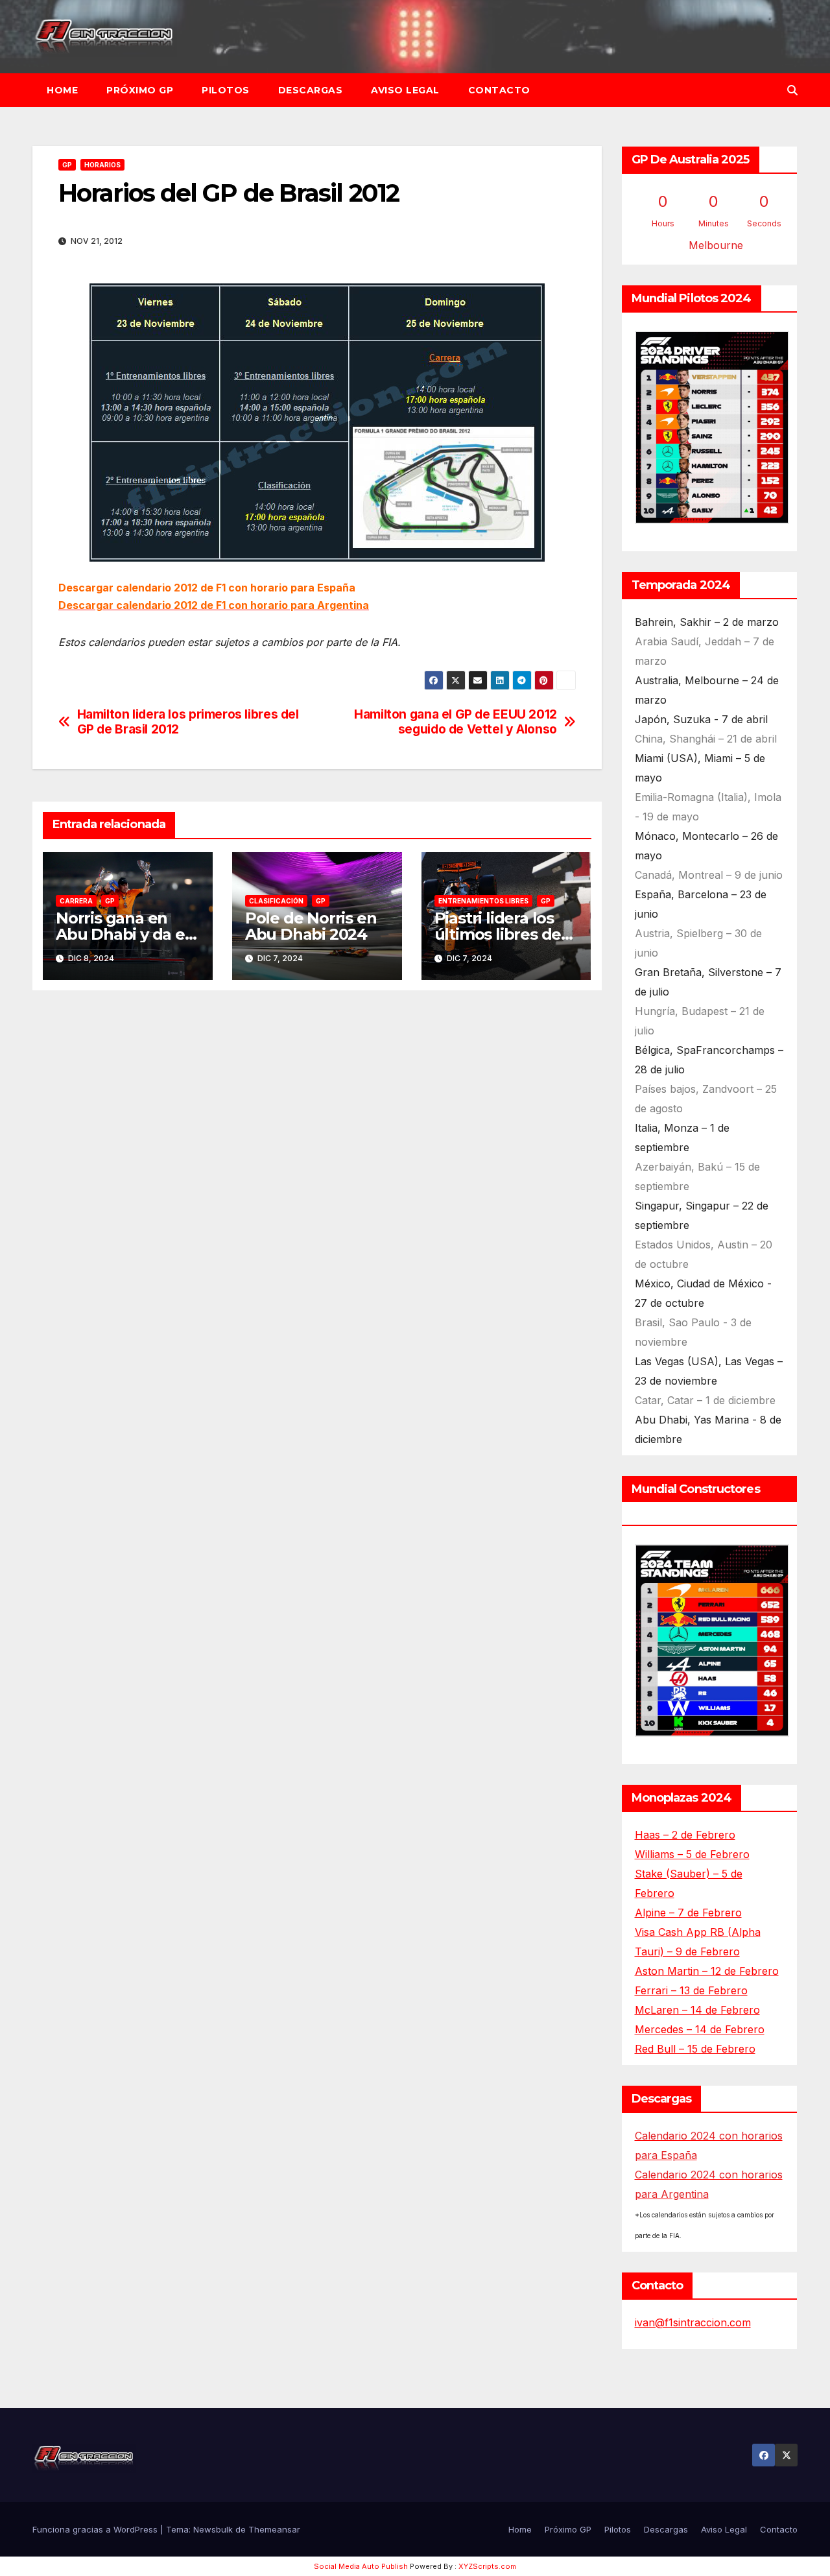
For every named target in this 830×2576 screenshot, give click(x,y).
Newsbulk (213, 2529)
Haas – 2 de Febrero (685, 1835)
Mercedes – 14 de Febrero (700, 2029)
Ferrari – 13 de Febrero (691, 1990)
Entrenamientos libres (483, 901)
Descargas (311, 90)
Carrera (76, 901)
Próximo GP (140, 90)
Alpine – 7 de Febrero (688, 1913)
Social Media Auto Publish (361, 2566)
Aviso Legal (405, 90)
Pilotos (226, 90)
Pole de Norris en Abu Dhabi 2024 (311, 926)
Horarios (102, 165)
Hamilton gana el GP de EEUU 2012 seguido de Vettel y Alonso (456, 722)
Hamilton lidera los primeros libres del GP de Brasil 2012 (188, 722)
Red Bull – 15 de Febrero (695, 2049)
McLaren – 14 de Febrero (697, 2010)
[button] (792, 90)
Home (62, 90)
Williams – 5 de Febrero (692, 1854)
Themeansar (274, 2529)
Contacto (499, 90)
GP (67, 165)
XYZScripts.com (487, 2566)
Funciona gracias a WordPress (96, 2529)
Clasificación (276, 901)
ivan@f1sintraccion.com (693, 2322)
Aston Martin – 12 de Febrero (707, 1971)
